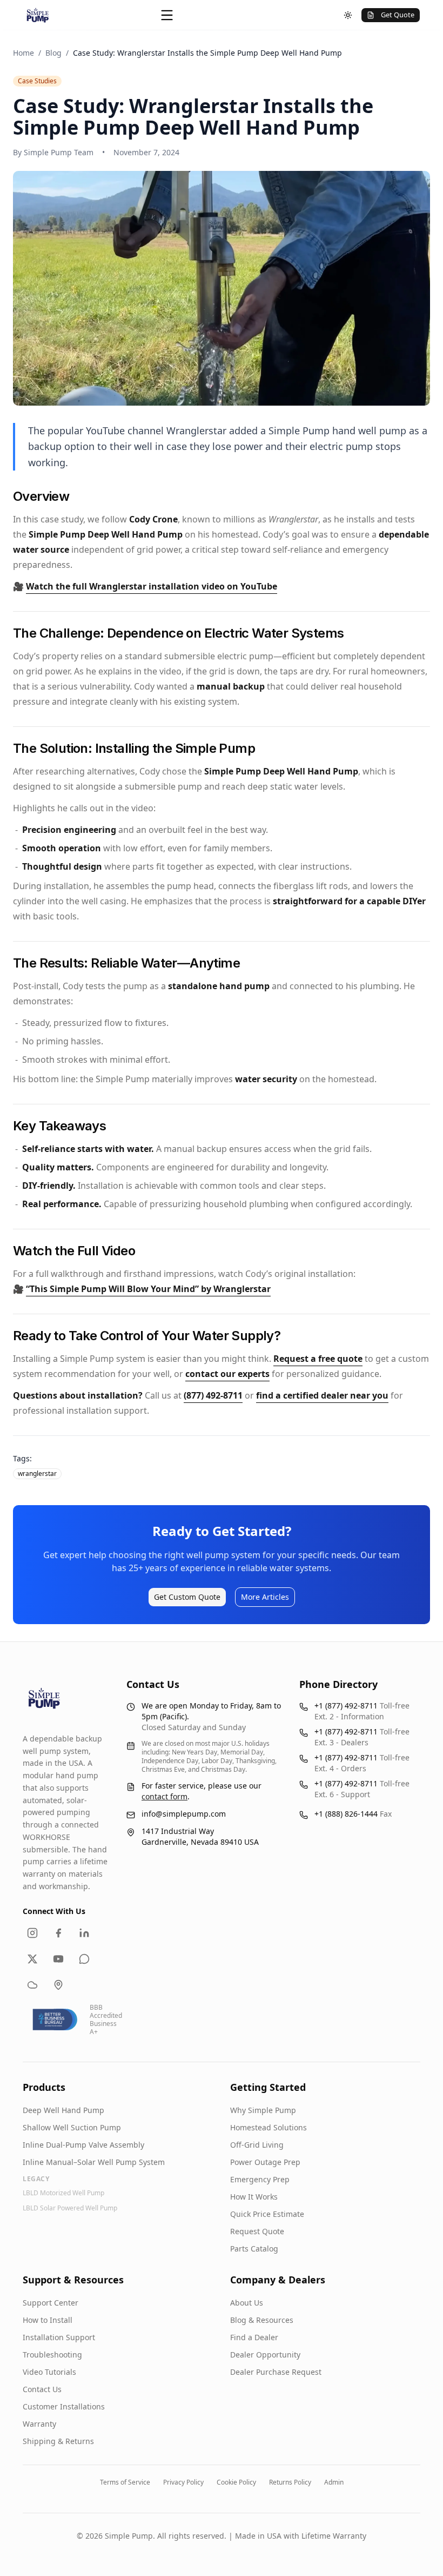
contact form (165, 1796)
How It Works (254, 2197)
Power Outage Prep (265, 2162)
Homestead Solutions (269, 2127)
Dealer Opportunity (265, 2355)
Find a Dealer (254, 2337)
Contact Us (42, 2389)
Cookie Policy (236, 2482)
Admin (334, 2482)
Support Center (51, 2303)
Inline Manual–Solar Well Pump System (94, 2162)
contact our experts (227, 1374)
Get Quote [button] (398, 15)
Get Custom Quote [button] (187, 1597)
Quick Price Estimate (267, 2214)
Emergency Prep (260, 2179)
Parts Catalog (254, 2249)
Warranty (39, 2424)
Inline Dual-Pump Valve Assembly (83, 2145)
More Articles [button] (265, 1597)
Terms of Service (125, 2482)
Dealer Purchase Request (276, 2372)
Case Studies (37, 81)
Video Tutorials (49, 2372)
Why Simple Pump (263, 2110)
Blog (53, 53)
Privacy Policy (183, 2482)
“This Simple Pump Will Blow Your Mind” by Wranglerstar (148, 1289)
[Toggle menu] (167, 15)
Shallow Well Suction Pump (72, 2127)
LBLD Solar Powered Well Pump (70, 2208)
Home (24, 53)
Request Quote (257, 2231)
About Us (247, 2303)
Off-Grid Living (257, 2145)
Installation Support (59, 2337)
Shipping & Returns (58, 2441)
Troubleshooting (52, 2355)
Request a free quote (318, 1359)
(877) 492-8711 (213, 1395)
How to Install (48, 2320)
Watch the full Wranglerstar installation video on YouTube (152, 586)
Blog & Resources (262, 2320)
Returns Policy (290, 2482)
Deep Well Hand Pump (63, 2110)
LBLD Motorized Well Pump (63, 2193)
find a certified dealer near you (322, 1395)
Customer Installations (64, 2406)
